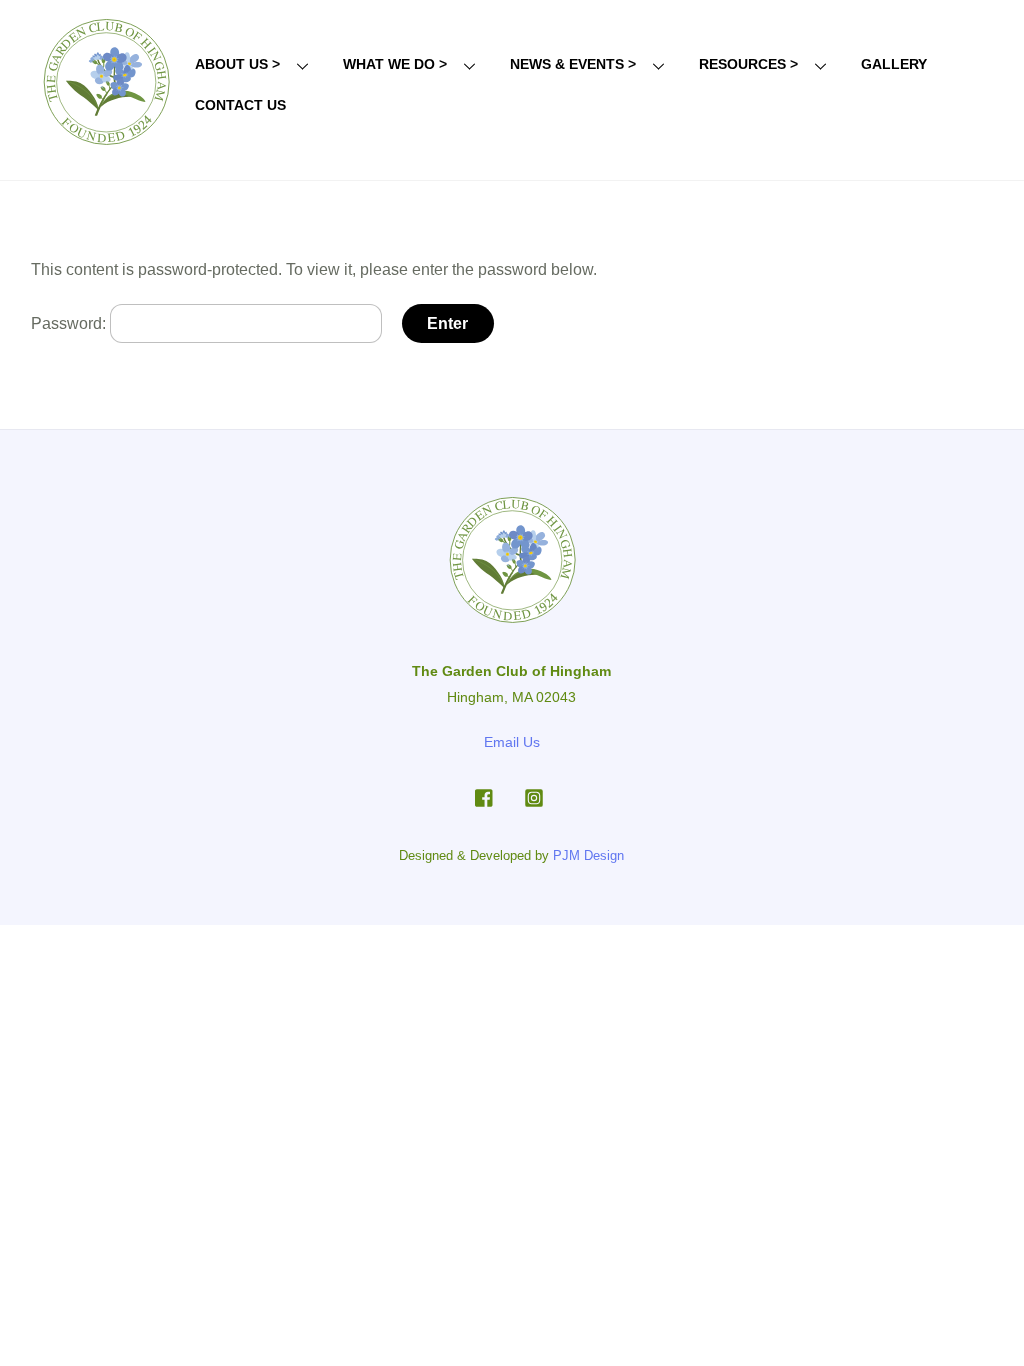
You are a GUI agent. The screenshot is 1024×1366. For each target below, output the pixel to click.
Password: (70, 323)
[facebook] (485, 796)
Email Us (512, 742)
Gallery (894, 64)
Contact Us (240, 105)
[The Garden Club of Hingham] (106, 141)
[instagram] (534, 796)
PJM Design (588, 855)
